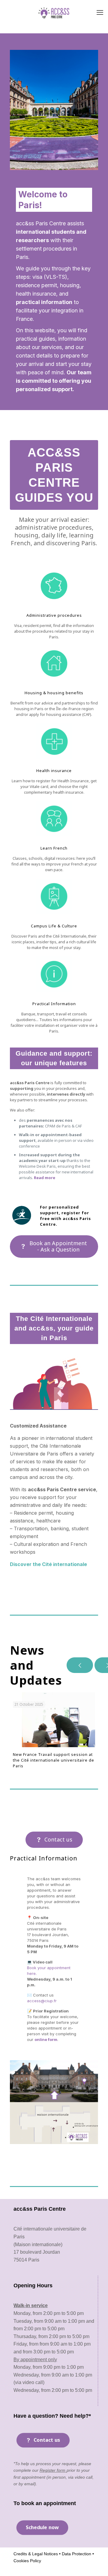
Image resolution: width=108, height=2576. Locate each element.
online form (46, 2039)
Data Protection (76, 2554)
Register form (53, 2470)
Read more (45, 1178)
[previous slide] (80, 1665)
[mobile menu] (100, 12)
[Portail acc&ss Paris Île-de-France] (54, 12)
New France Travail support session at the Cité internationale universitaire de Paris (54, 1760)
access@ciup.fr (42, 2001)
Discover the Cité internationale (48, 1564)
